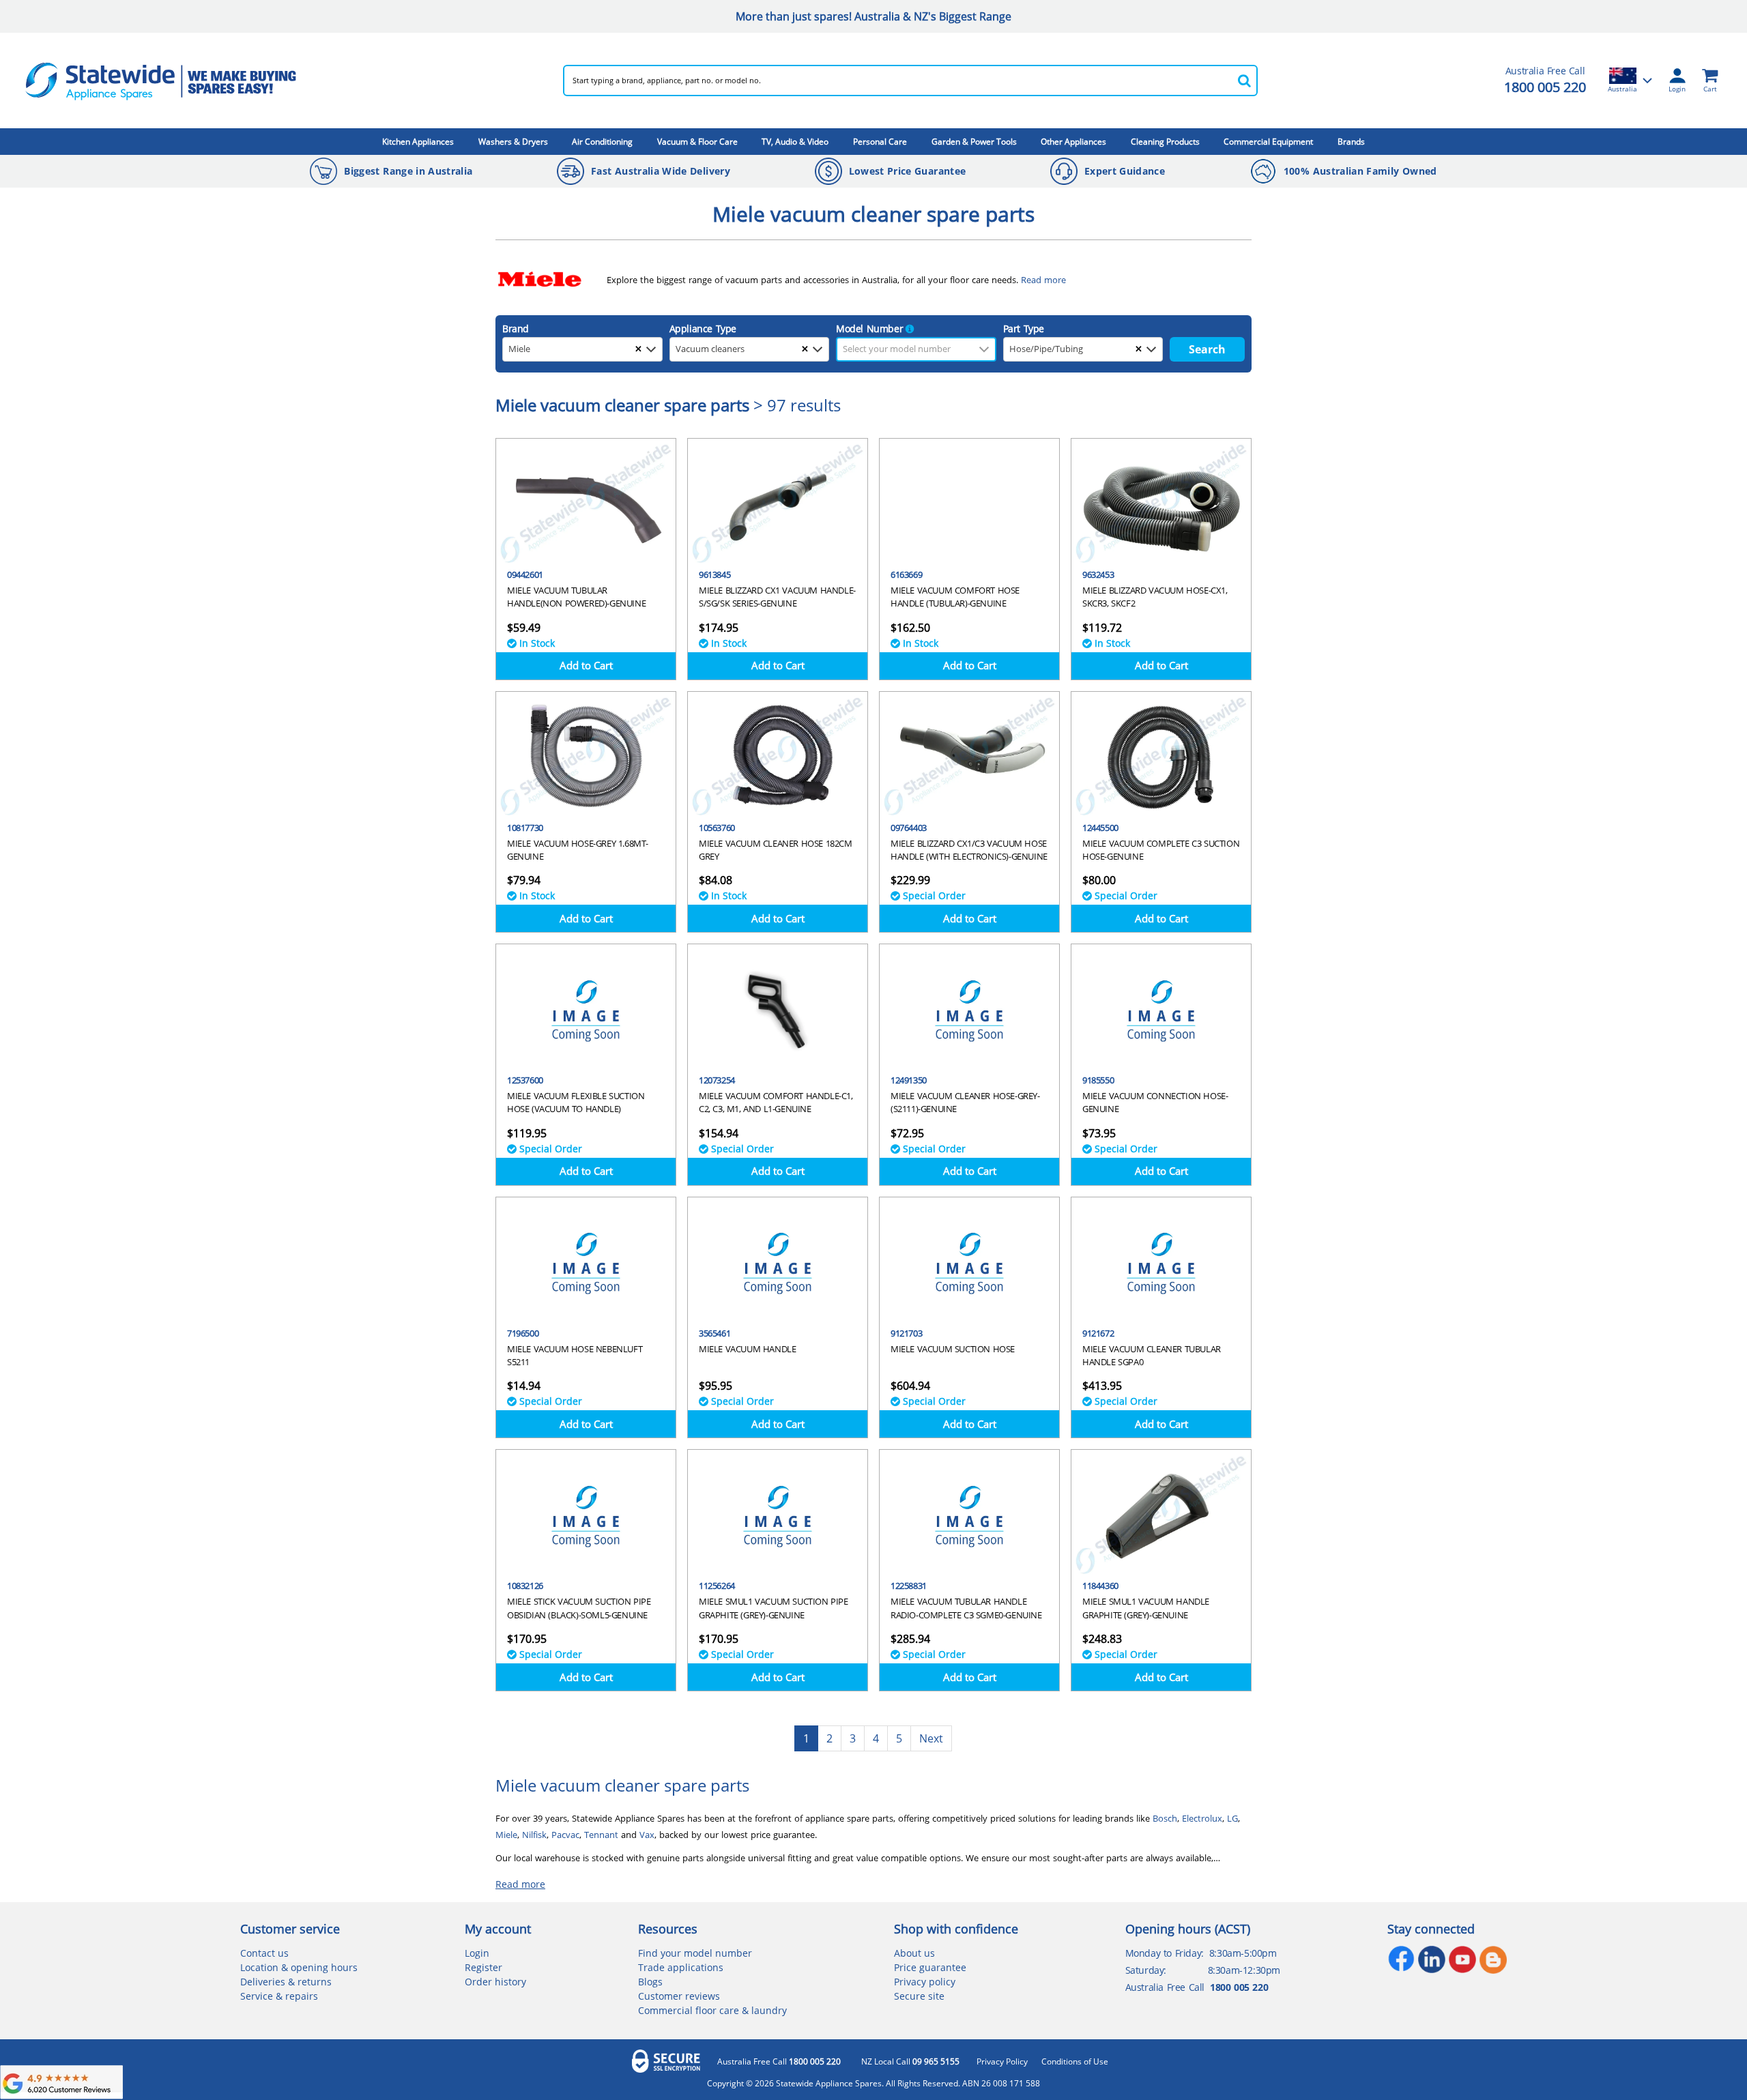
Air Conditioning (602, 142)
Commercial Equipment (1268, 142)
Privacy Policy (1002, 2062)
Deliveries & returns (286, 1982)
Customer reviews (679, 1996)
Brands (1351, 142)
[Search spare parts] (1244, 81)
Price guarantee (930, 1967)
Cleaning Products (1165, 142)
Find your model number (695, 1953)
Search (1207, 349)
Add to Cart (586, 665)
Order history (495, 1982)
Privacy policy (925, 1982)
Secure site (919, 1996)
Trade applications (681, 1967)
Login (477, 1953)
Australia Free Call (779, 2062)
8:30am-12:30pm (1244, 1970)
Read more (520, 1884)
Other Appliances (1073, 142)
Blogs (650, 1982)
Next (931, 1738)
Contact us (264, 1953)
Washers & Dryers (513, 142)
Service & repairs (279, 1996)
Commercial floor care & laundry (712, 2010)
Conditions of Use (1075, 2062)
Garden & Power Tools (974, 142)
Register (483, 1967)
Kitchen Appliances (418, 142)
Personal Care (880, 142)
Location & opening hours (299, 1967)
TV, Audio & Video (795, 142)
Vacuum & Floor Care (697, 142)
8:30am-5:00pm (1243, 1953)
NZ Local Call (910, 2062)
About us (914, 1953)
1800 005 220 (1545, 87)
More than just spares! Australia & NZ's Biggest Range (873, 16)
